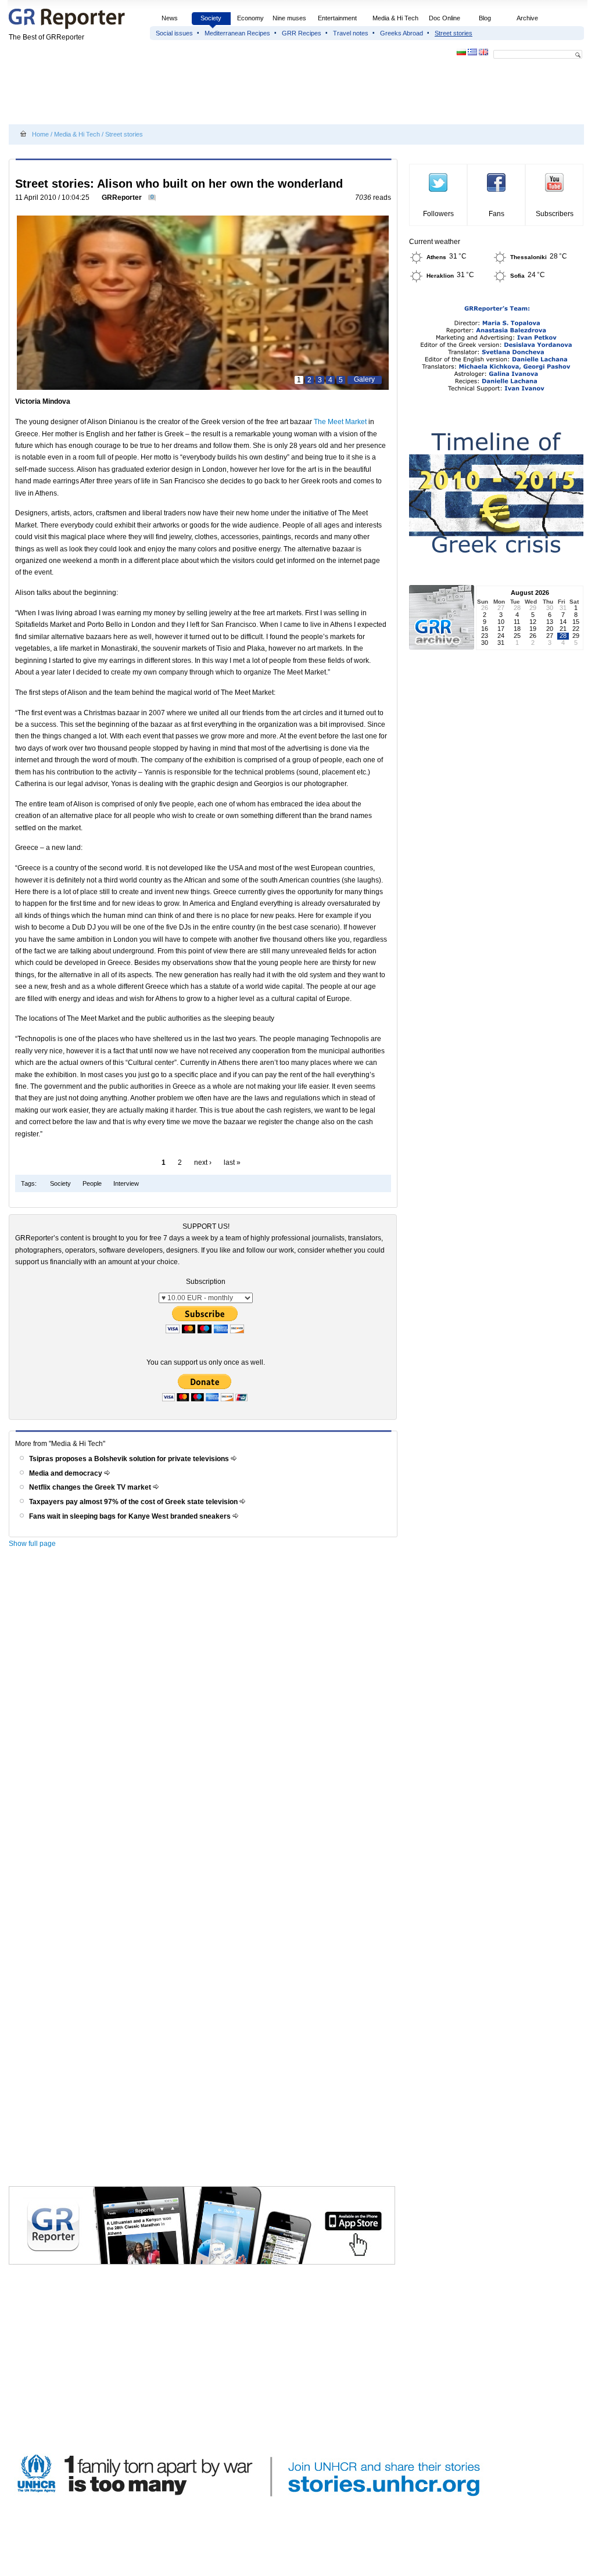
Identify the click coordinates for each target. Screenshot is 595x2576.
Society (211, 18)
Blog (485, 18)
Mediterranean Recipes (237, 33)
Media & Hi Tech (395, 18)
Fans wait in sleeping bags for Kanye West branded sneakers (131, 1516)
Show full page (32, 1544)
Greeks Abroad (402, 33)
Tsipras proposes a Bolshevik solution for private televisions (130, 1459)
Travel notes (351, 33)
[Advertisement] (220, 94)
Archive (527, 18)
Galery (364, 379)
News (171, 18)
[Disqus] (205, 1718)
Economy (250, 18)
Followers (438, 214)
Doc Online (445, 18)
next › (203, 1163)
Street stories (454, 33)
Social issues (174, 33)
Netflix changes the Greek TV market (91, 1487)
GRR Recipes (302, 33)
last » (232, 1163)
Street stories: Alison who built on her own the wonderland (179, 184)
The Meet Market (340, 422)
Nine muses (289, 18)
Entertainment (337, 18)
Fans (497, 214)
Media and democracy (67, 1473)
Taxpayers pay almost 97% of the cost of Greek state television (134, 1502)
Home (40, 134)
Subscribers (555, 214)
